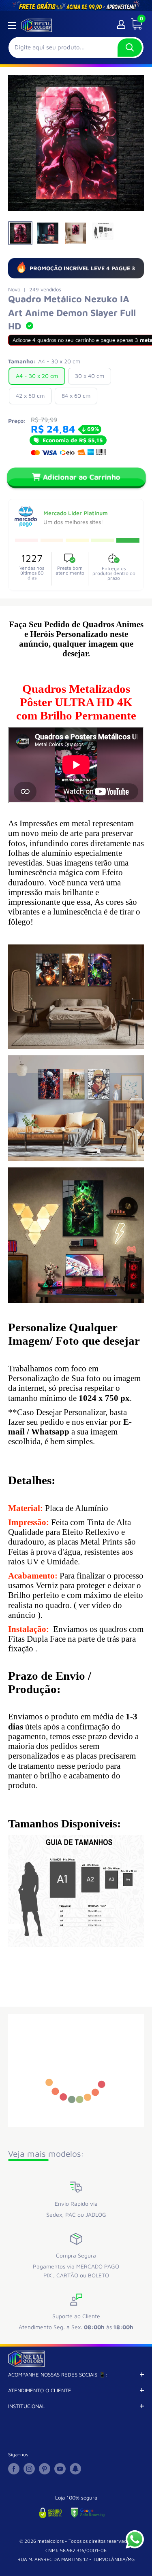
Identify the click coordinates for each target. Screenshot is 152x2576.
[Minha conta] (121, 24)
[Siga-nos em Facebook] (14, 2469)
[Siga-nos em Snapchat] (75, 2469)
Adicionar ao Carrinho (82, 477)
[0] (134, 24)
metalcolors (50, 2541)
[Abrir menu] (12, 25)
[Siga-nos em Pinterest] (45, 2469)
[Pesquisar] (130, 48)
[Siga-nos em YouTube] (60, 2469)
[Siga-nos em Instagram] (29, 2469)
